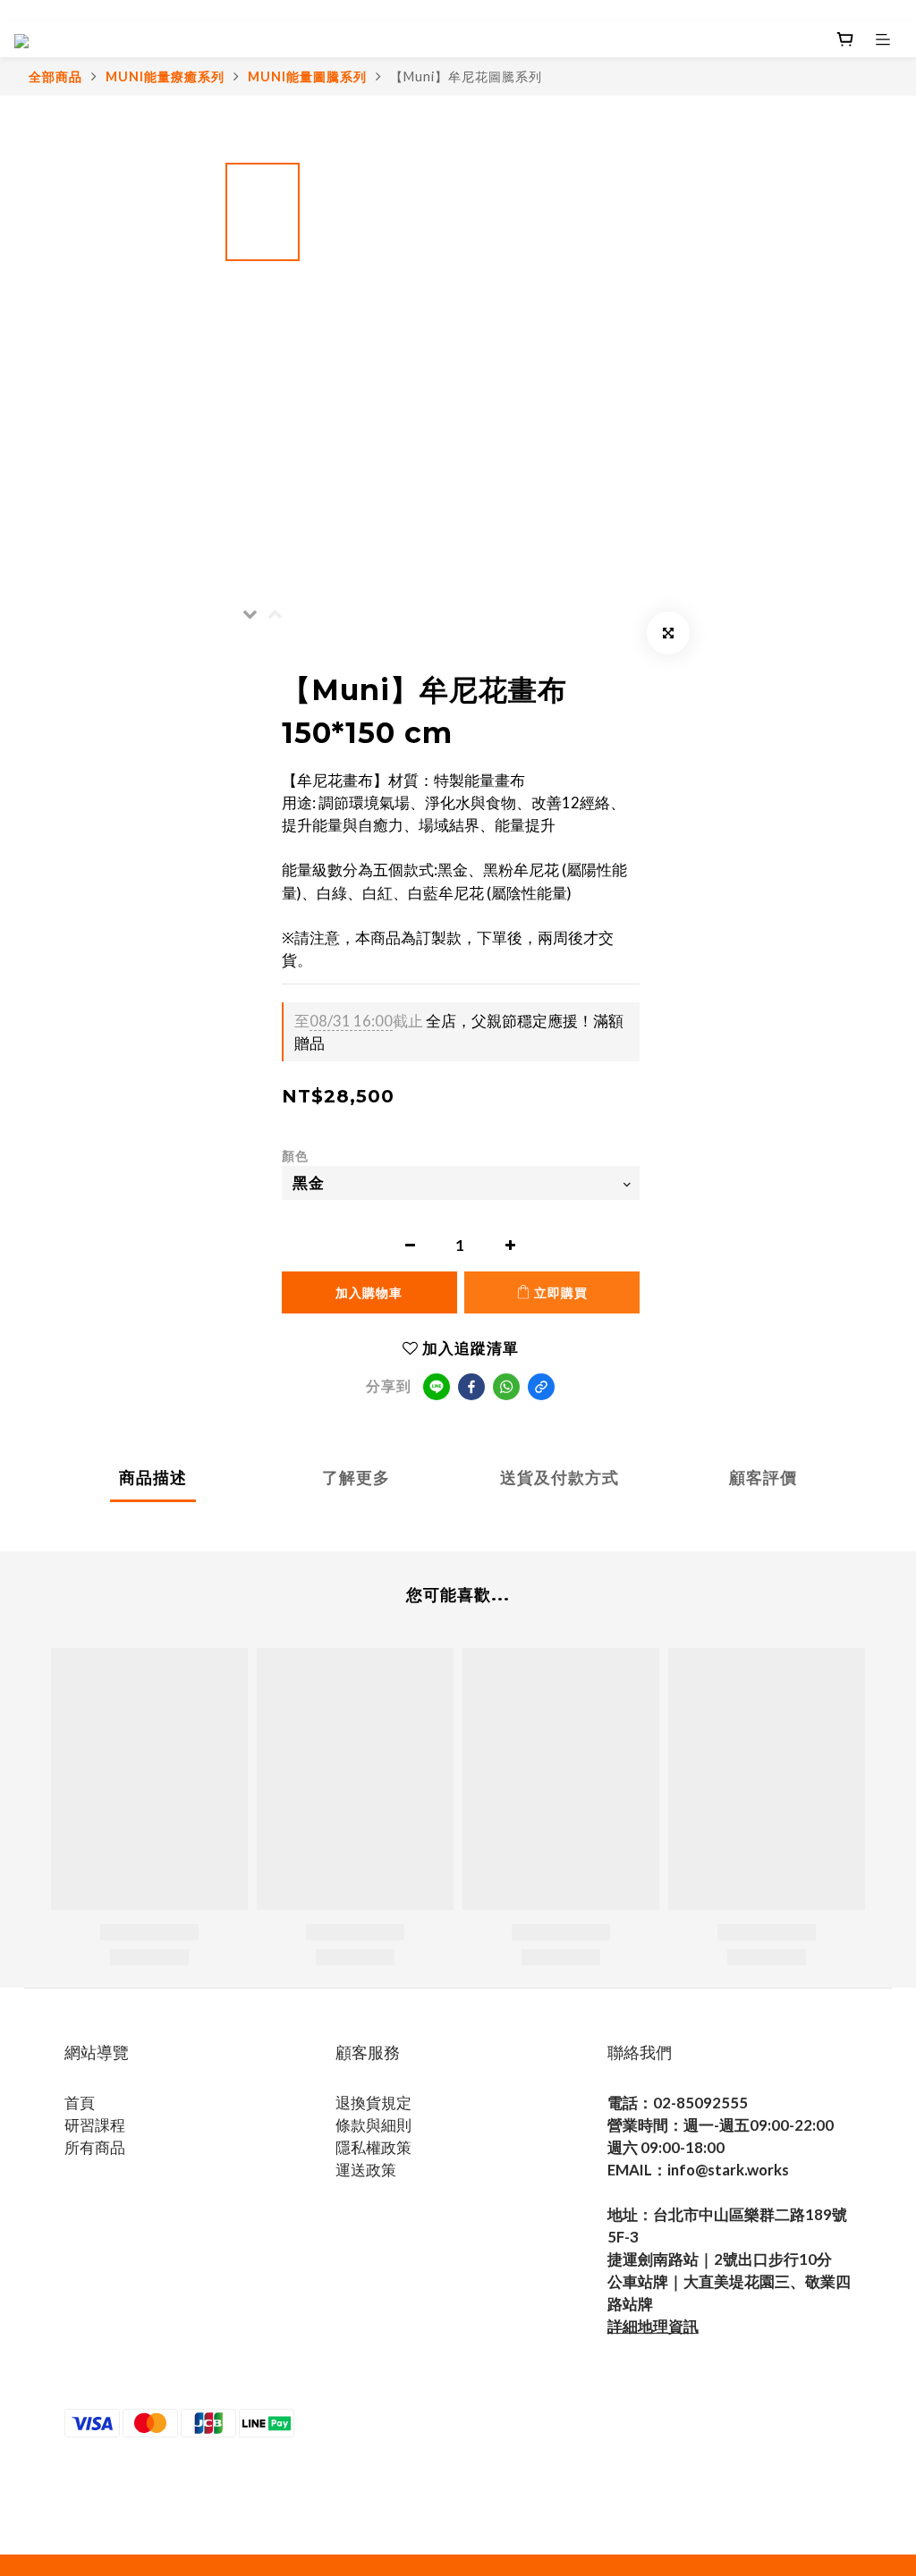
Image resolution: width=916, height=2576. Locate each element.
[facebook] (471, 1387)
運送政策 (366, 2170)
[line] (437, 1387)
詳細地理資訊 (653, 2326)
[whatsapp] (506, 1387)
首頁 (80, 2103)
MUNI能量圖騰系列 (307, 76)
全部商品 (55, 76)
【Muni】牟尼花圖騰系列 (466, 76)
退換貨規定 (373, 2103)
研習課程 (95, 2125)
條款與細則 (373, 2125)
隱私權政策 (373, 2147)
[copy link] (541, 1387)
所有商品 (95, 2147)
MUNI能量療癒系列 (165, 76)
